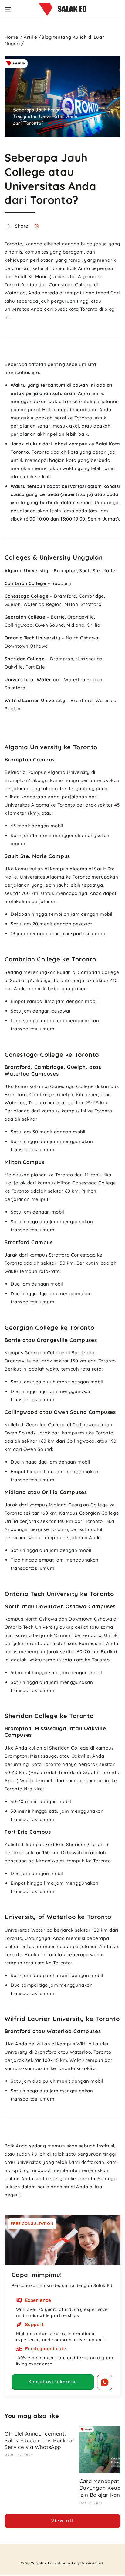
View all (62, 2521)
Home (11, 37)
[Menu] (8, 9)
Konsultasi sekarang (53, 2382)
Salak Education (51, 2563)
